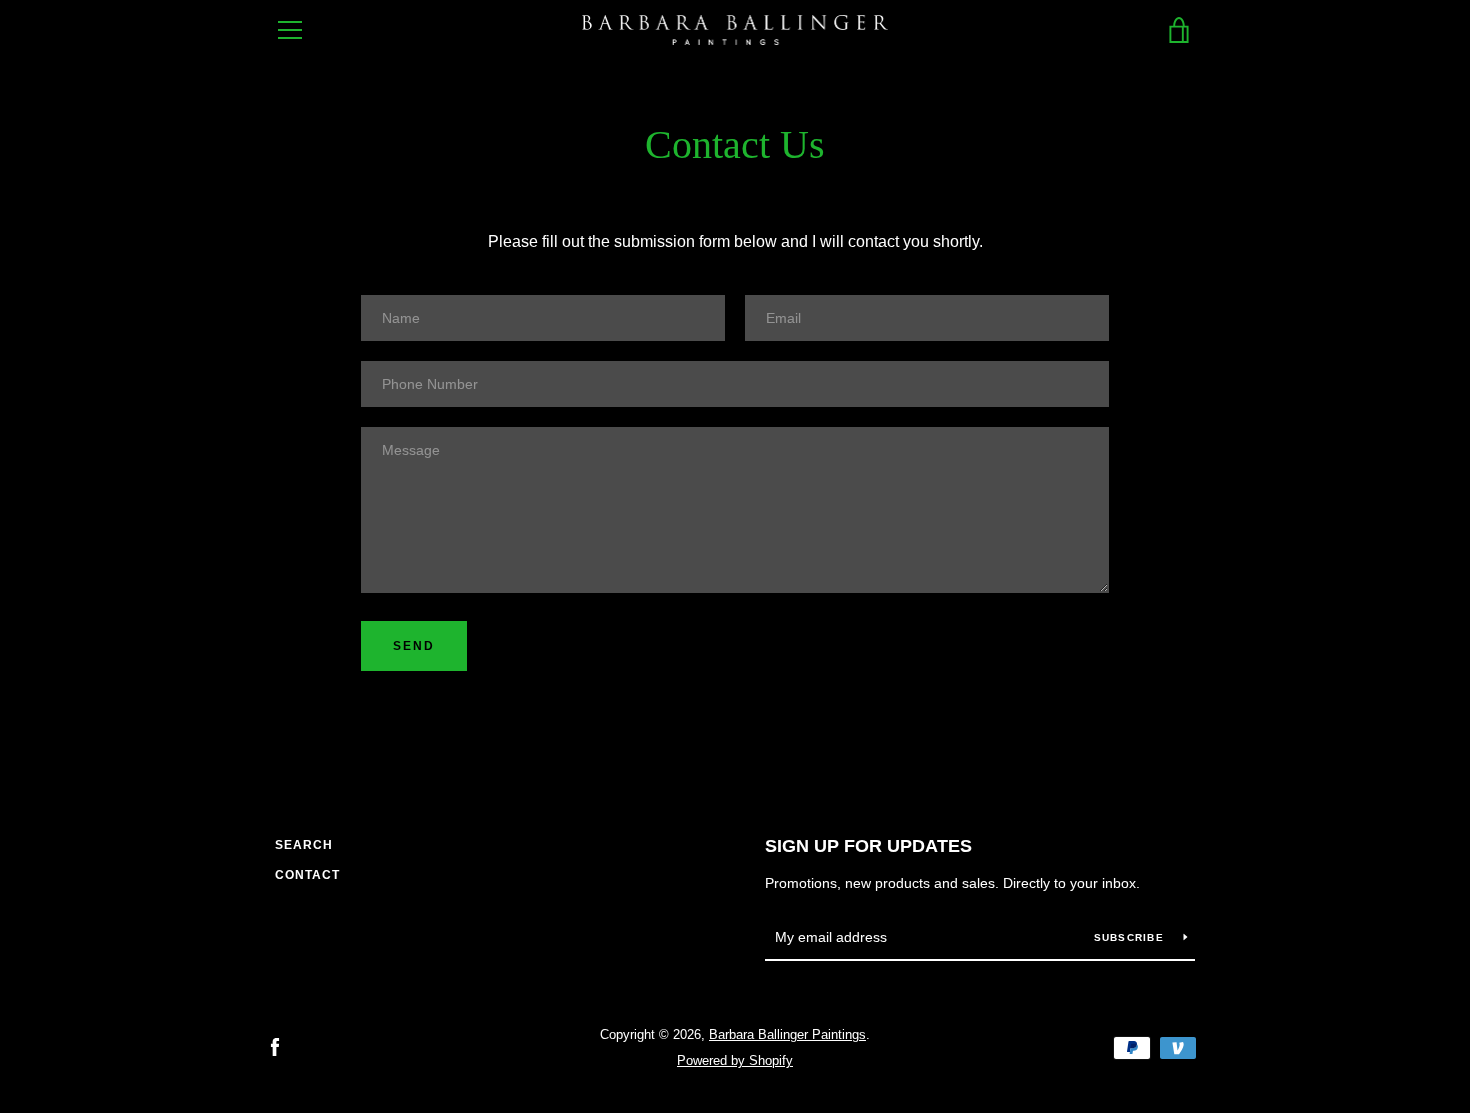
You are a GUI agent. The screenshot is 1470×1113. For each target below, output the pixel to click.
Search (304, 845)
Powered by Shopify (735, 1060)
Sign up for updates (868, 846)
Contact (307, 875)
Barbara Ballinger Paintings (787, 1034)
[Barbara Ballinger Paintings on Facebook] (275, 1046)
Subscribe (1131, 937)
